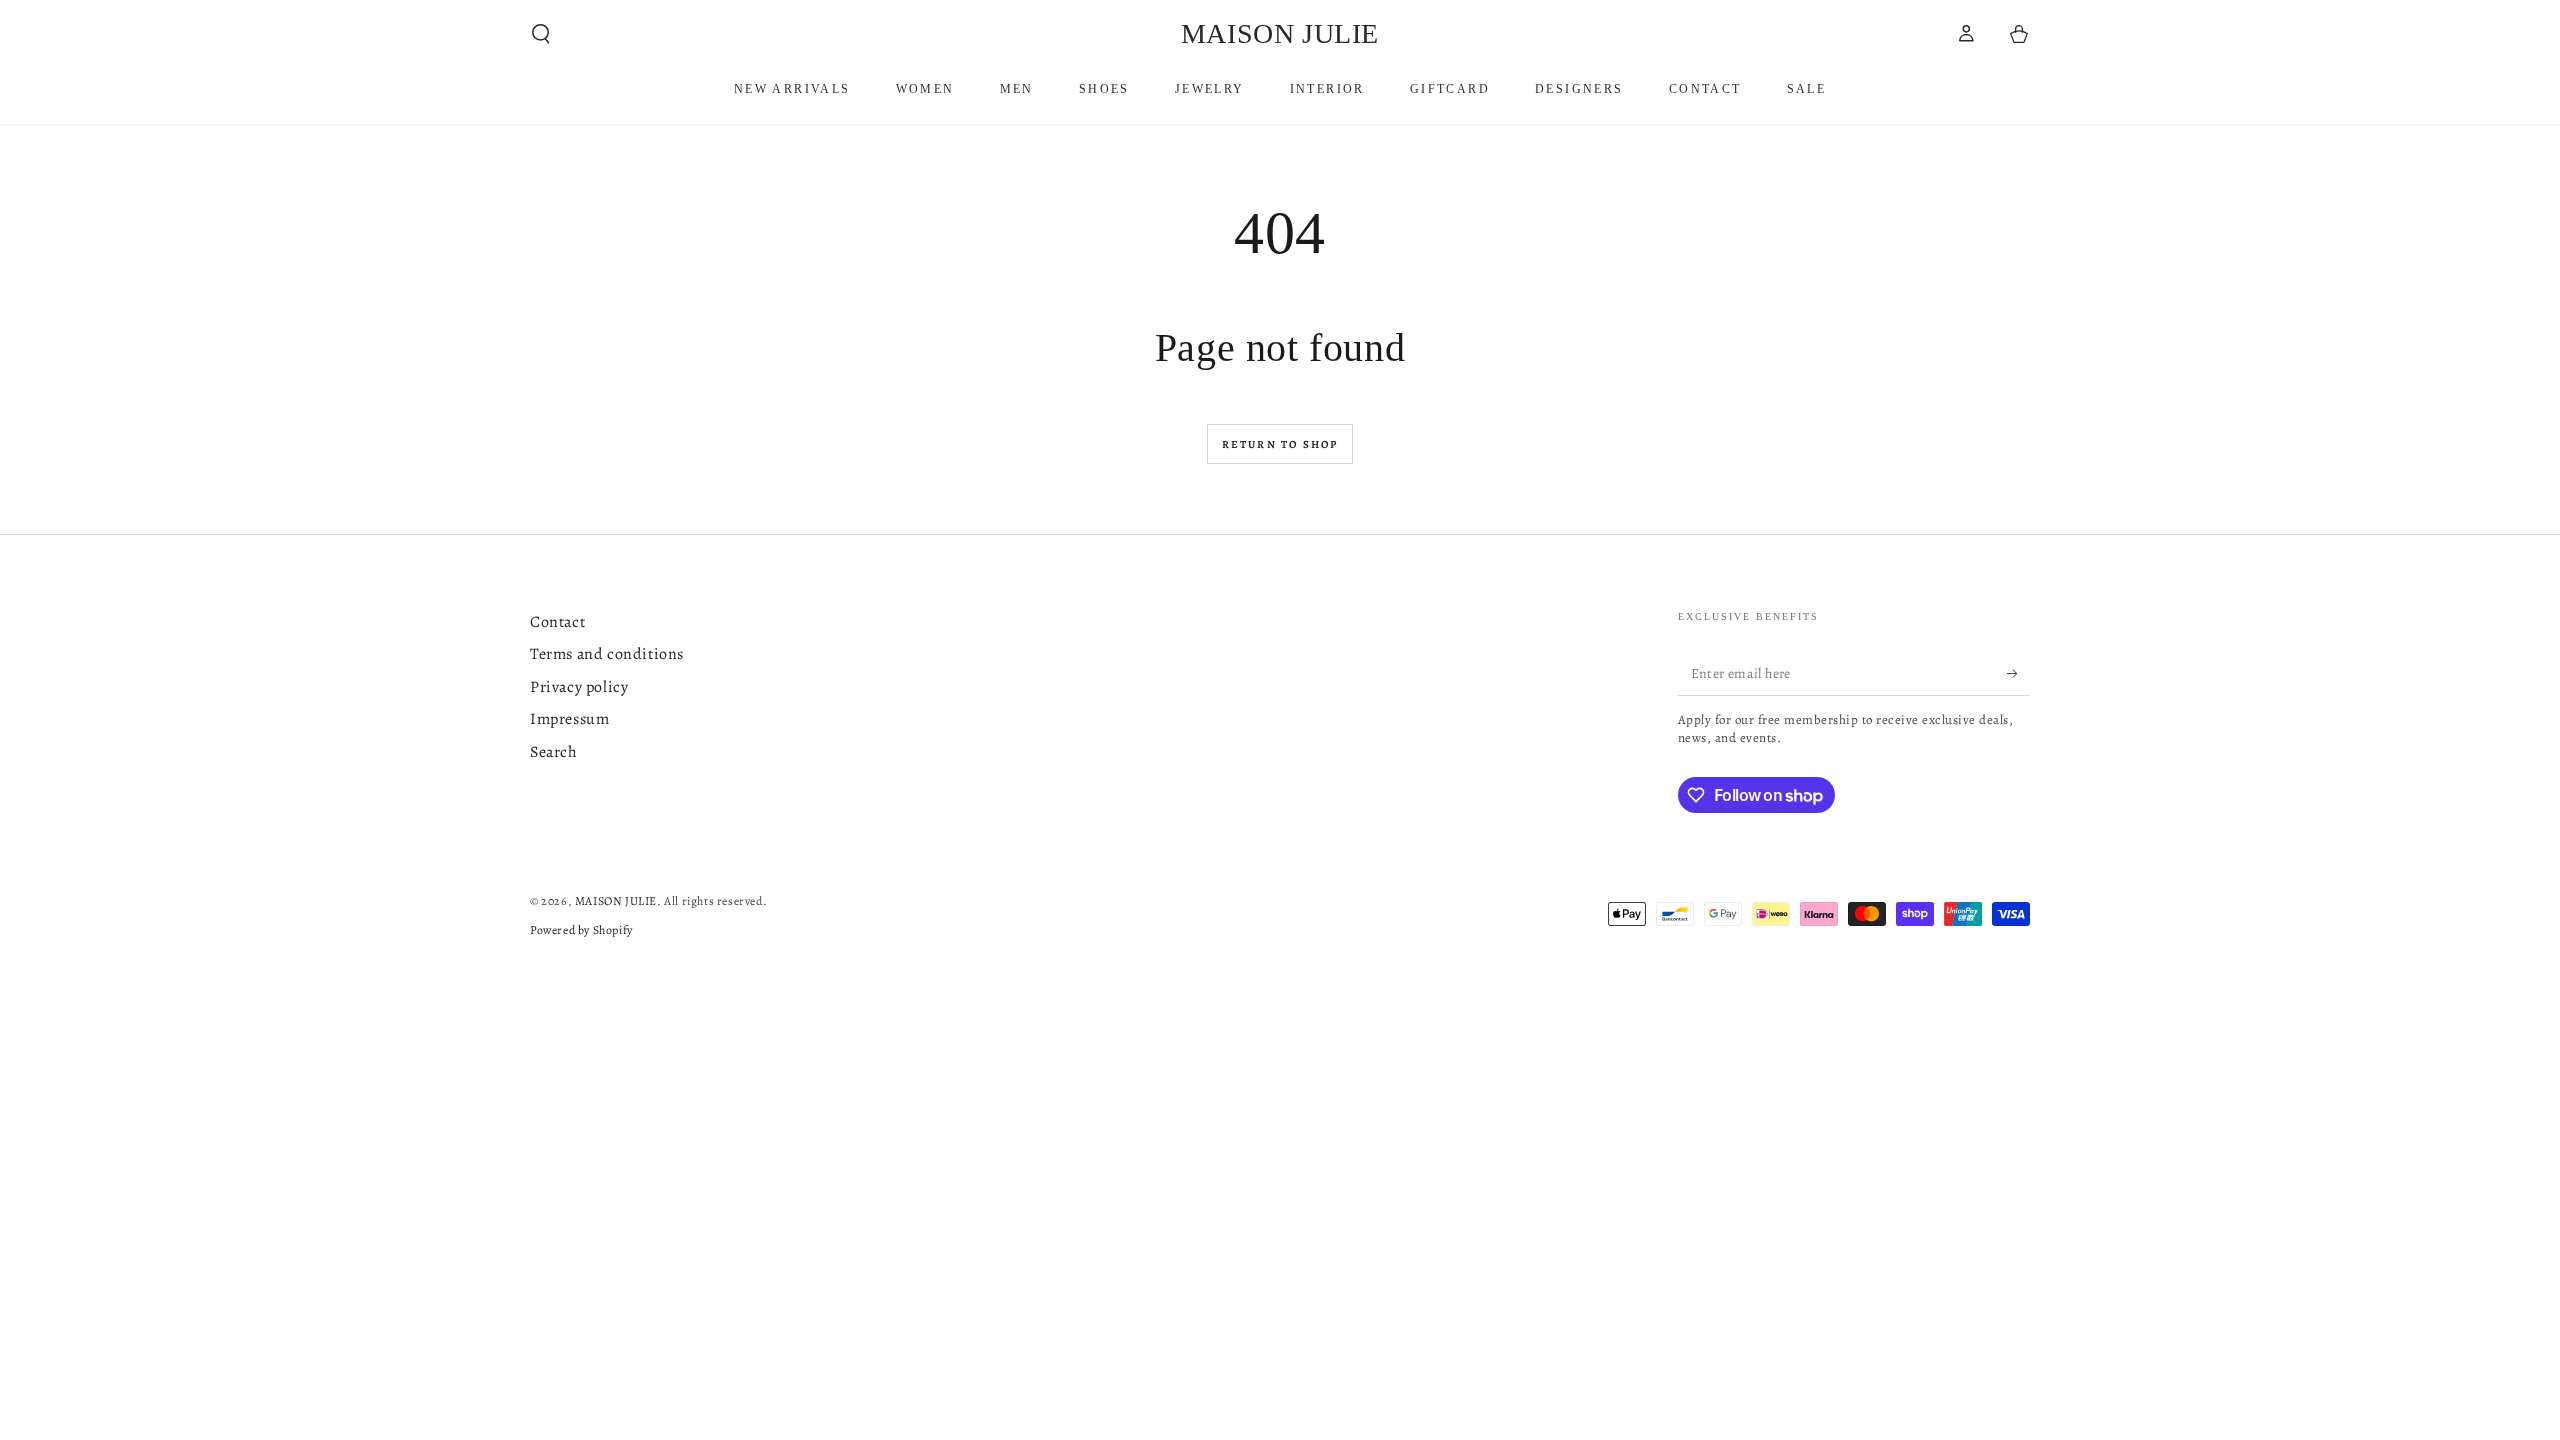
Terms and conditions (607, 654)
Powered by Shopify (581, 930)
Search (554, 752)
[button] (541, 34)
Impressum (569, 719)
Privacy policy (579, 687)
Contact (557, 622)
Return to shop (1280, 444)
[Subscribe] (2018, 673)
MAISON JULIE (616, 901)
